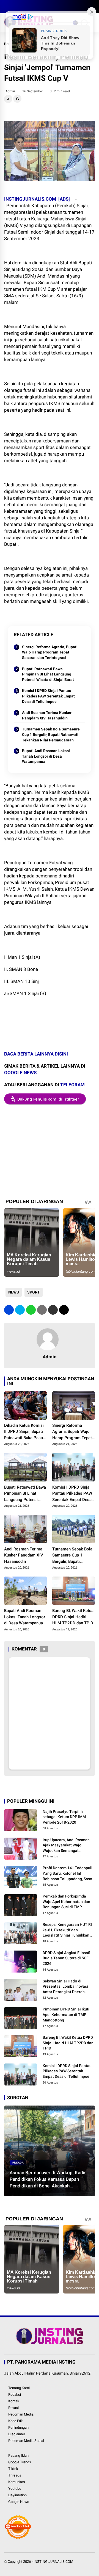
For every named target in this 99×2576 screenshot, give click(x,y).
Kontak (14, 2401)
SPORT (34, 1292)
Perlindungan (18, 2427)
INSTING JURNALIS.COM (53, 2562)
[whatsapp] (31, 1310)
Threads (15, 2475)
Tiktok (13, 2469)
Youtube (15, 2488)
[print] (42, 1310)
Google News (19, 2502)
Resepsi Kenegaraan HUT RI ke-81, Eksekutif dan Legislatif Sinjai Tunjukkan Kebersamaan (67, 1930)
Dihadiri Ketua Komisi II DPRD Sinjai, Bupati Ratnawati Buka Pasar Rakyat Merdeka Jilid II (25, 1432)
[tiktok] (40, 7)
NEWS (14, 1292)
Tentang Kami (19, 2388)
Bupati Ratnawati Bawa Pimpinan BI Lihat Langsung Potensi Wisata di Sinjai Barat (48, 674)
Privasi (13, 2408)
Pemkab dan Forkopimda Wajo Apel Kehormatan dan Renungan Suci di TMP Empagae (66, 1902)
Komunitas (17, 2482)
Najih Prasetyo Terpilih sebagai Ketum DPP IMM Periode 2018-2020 (64, 1817)
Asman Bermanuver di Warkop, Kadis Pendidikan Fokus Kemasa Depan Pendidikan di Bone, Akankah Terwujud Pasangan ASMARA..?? (48, 2179)
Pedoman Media (21, 2414)
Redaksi (15, 2394)
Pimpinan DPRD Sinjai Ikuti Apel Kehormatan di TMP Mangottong (66, 2014)
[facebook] (7, 7)
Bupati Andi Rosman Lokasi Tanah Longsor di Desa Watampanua (46, 756)
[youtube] (32, 7)
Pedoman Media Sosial (26, 2441)
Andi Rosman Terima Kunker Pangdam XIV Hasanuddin (47, 715)
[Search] (93, 7)
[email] (53, 1310)
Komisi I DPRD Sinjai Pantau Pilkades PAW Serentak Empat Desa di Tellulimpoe (48, 696)
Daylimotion (17, 2495)
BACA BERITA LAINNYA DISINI (37, 1054)
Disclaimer (17, 2434)
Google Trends (20, 2462)
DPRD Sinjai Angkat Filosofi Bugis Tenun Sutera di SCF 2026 (66, 1958)
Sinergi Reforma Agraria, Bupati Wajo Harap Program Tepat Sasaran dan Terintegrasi (50, 652)
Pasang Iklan (18, 2455)
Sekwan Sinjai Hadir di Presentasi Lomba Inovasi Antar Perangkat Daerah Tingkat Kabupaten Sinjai (65, 1987)
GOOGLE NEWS (20, 1073)
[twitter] (15, 7)
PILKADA (18, 2163)
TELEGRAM (72, 1085)
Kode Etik (16, 2421)
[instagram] (23, 7)
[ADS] (64, 199)
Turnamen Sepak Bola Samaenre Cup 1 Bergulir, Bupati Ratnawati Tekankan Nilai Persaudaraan (51, 734)
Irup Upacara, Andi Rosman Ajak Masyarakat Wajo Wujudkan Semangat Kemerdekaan (66, 1846)
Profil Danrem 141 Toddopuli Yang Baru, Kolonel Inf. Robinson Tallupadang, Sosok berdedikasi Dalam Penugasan (68, 1874)
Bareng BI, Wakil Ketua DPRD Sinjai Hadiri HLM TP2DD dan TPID (73, 1617)
